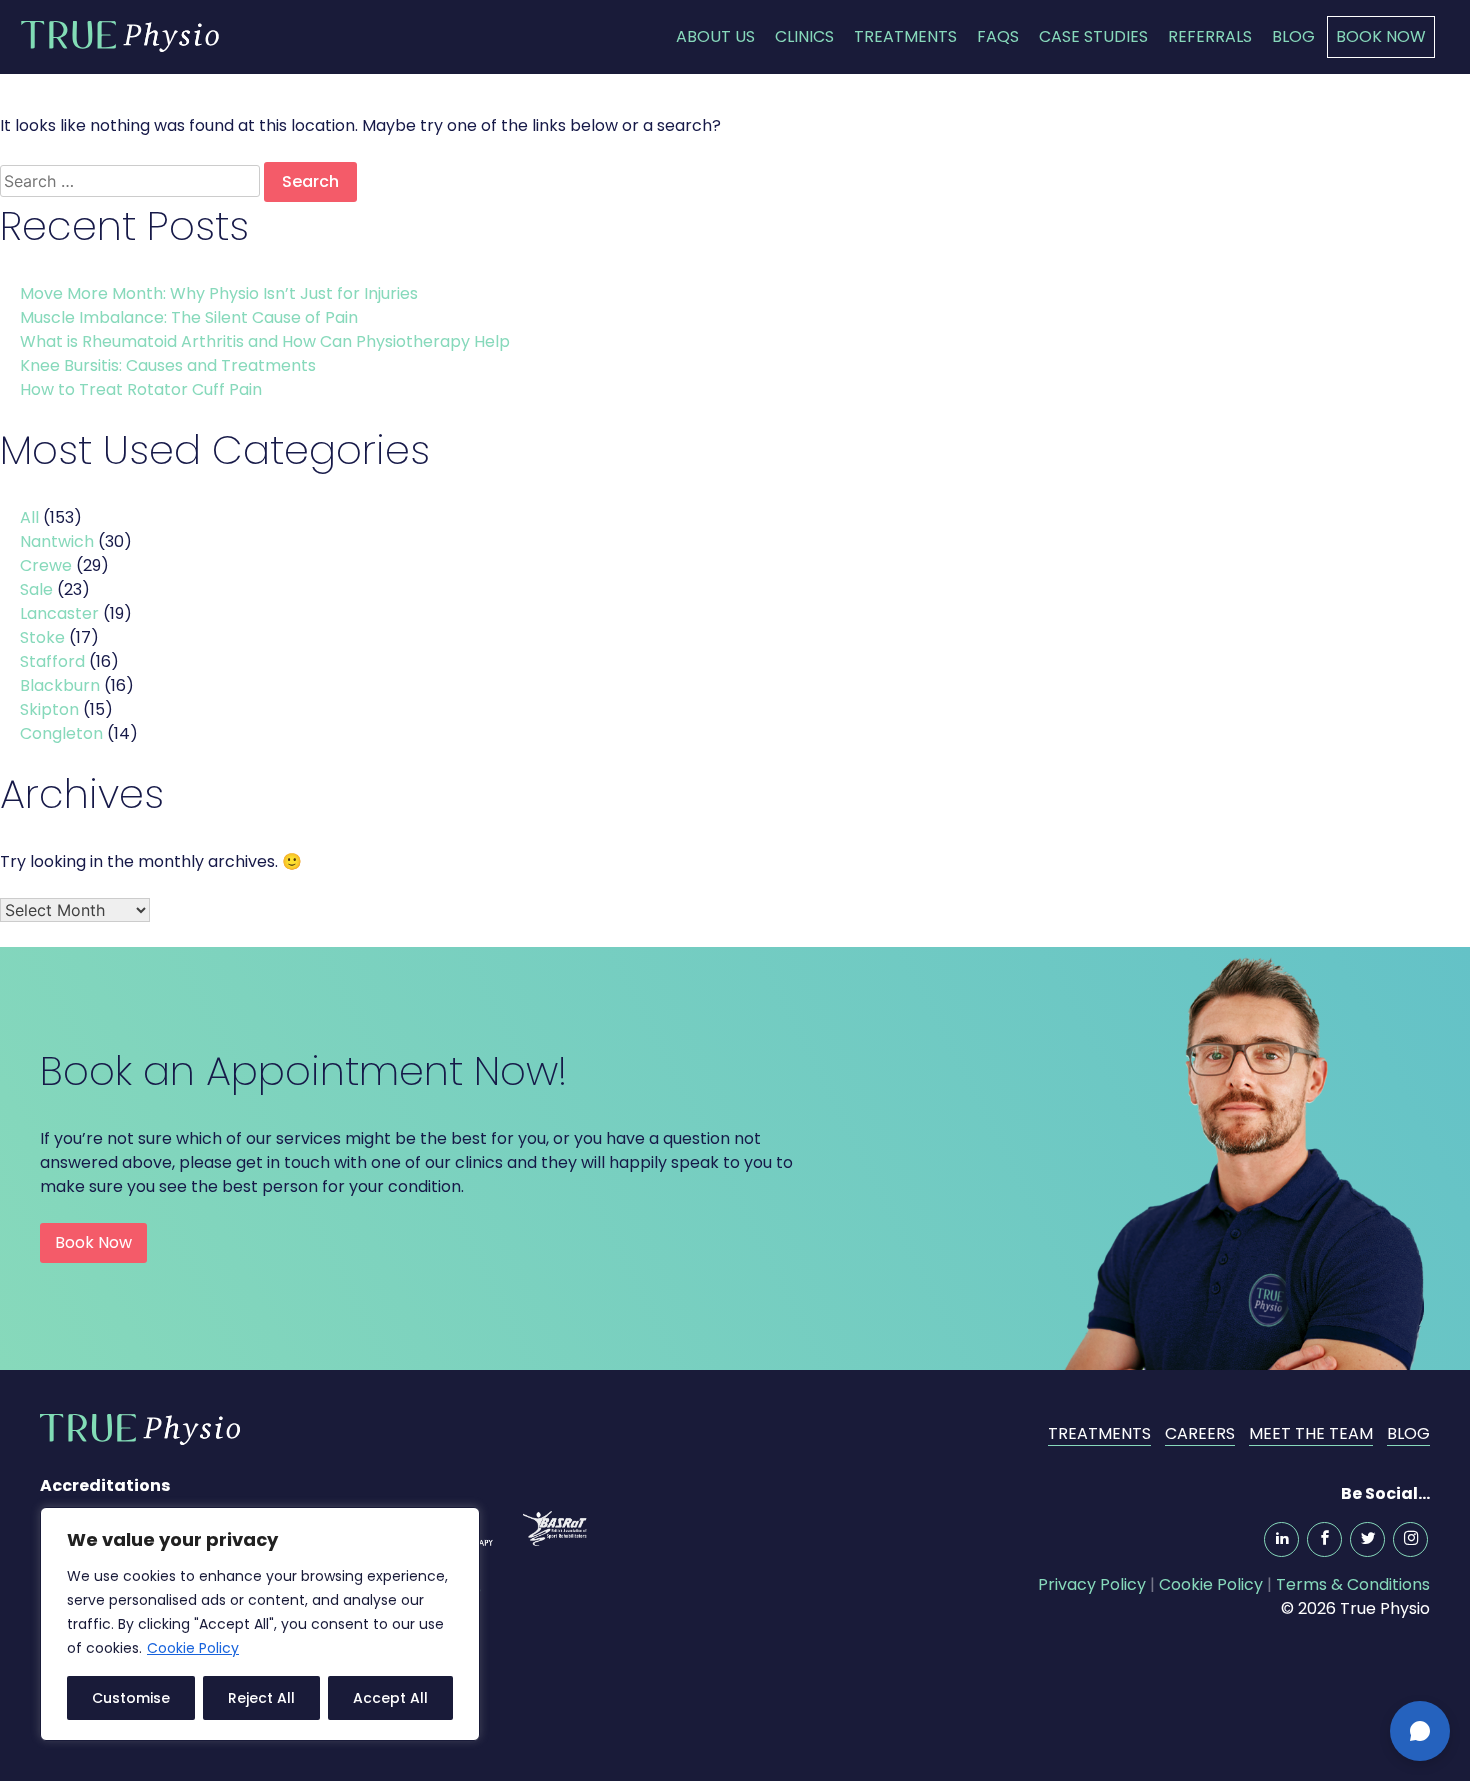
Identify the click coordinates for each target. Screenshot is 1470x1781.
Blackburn (60, 685)
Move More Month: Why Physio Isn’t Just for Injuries (221, 293)
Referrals (1210, 36)
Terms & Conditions (1353, 1584)
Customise (131, 1698)
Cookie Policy (193, 1648)
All (29, 517)
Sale (36, 589)
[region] (260, 1624)
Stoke (42, 637)
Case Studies (1093, 36)
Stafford (52, 661)
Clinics (804, 36)
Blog (1293, 36)
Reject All (261, 1698)
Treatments (905, 36)
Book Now (1381, 36)
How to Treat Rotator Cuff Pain (143, 389)
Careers (1200, 1433)
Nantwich (57, 541)
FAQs (998, 36)
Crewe (46, 565)
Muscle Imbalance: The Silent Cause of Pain (191, 317)
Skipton (49, 709)
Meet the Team (1311, 1433)
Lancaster (59, 613)
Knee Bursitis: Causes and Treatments (170, 365)
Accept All (390, 1698)
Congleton (61, 733)
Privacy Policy (1092, 1584)
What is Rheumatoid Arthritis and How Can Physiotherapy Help (267, 341)
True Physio (120, 36)
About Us (715, 36)
